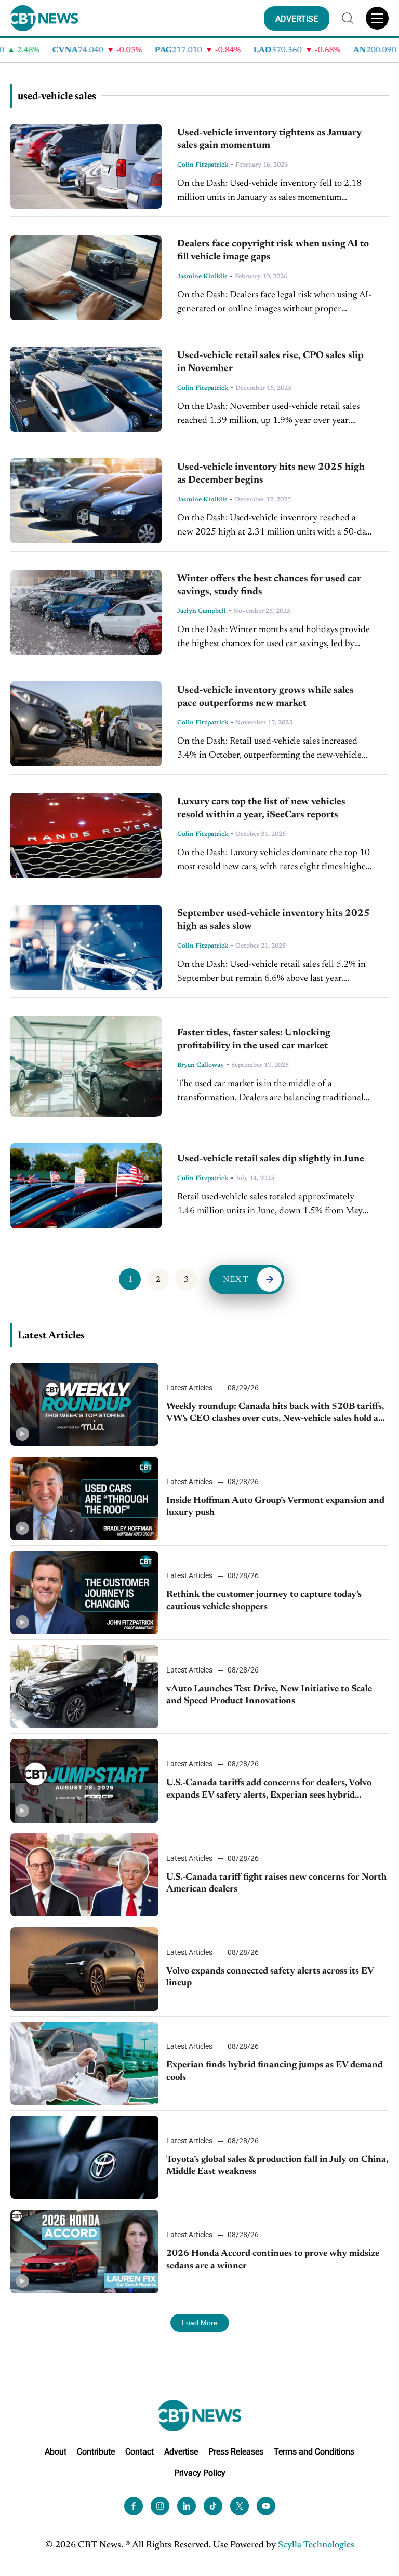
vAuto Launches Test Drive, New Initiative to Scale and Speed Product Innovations (269, 1695)
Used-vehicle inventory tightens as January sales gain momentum (269, 140)
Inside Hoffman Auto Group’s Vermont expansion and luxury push (275, 1507)
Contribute (96, 2452)
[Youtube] (266, 2506)
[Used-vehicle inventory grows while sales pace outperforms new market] (86, 724)
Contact (139, 2452)
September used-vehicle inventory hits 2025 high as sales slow (274, 920)
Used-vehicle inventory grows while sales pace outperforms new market (265, 697)
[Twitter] (240, 2506)
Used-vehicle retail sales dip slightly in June (271, 1159)
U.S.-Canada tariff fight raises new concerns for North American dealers (276, 1883)
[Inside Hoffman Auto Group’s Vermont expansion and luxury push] (84, 1498)
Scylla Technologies (316, 2545)
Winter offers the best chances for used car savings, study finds (269, 585)
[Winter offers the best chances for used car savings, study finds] (86, 612)
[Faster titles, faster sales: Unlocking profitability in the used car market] (86, 1066)
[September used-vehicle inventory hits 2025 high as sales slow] (86, 947)
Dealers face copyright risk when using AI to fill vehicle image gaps (273, 251)
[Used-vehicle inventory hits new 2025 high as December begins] (86, 501)
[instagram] (160, 2506)
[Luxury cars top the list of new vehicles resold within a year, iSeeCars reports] (86, 835)
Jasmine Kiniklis (202, 277)
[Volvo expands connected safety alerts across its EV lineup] (84, 1969)
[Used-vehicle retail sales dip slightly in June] (86, 1186)
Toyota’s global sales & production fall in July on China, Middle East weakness (277, 2166)
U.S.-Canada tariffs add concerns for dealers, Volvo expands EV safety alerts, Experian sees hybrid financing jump (269, 1790)
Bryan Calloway (201, 1065)
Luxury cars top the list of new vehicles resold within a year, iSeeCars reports (261, 809)
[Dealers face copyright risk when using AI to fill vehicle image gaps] (86, 278)
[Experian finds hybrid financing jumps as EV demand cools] (84, 2063)
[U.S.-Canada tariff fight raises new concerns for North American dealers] (84, 1875)
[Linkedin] (187, 2506)
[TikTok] (213, 2506)
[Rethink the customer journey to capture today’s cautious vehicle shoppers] (84, 1593)
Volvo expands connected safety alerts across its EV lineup (270, 1977)
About (56, 2452)
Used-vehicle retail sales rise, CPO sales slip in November (270, 362)
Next (236, 1280)
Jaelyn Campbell (202, 611)
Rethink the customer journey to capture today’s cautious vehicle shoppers (264, 1601)
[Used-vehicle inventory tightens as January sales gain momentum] (86, 166)
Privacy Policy (200, 2472)
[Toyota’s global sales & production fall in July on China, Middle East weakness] (84, 2157)
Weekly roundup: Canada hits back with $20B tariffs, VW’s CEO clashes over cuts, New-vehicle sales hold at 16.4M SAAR (275, 1414)
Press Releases (236, 2452)
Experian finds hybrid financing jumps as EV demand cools (275, 2071)
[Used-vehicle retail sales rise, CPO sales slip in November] (86, 389)
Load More (200, 2323)
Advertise (181, 2452)
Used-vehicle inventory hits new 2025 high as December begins (271, 474)
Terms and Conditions (314, 2452)
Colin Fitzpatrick (203, 165)
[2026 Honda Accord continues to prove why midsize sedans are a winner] (84, 2251)
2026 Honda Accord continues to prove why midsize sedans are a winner (273, 2260)
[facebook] (134, 2506)
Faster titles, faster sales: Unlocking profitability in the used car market (254, 1039)
